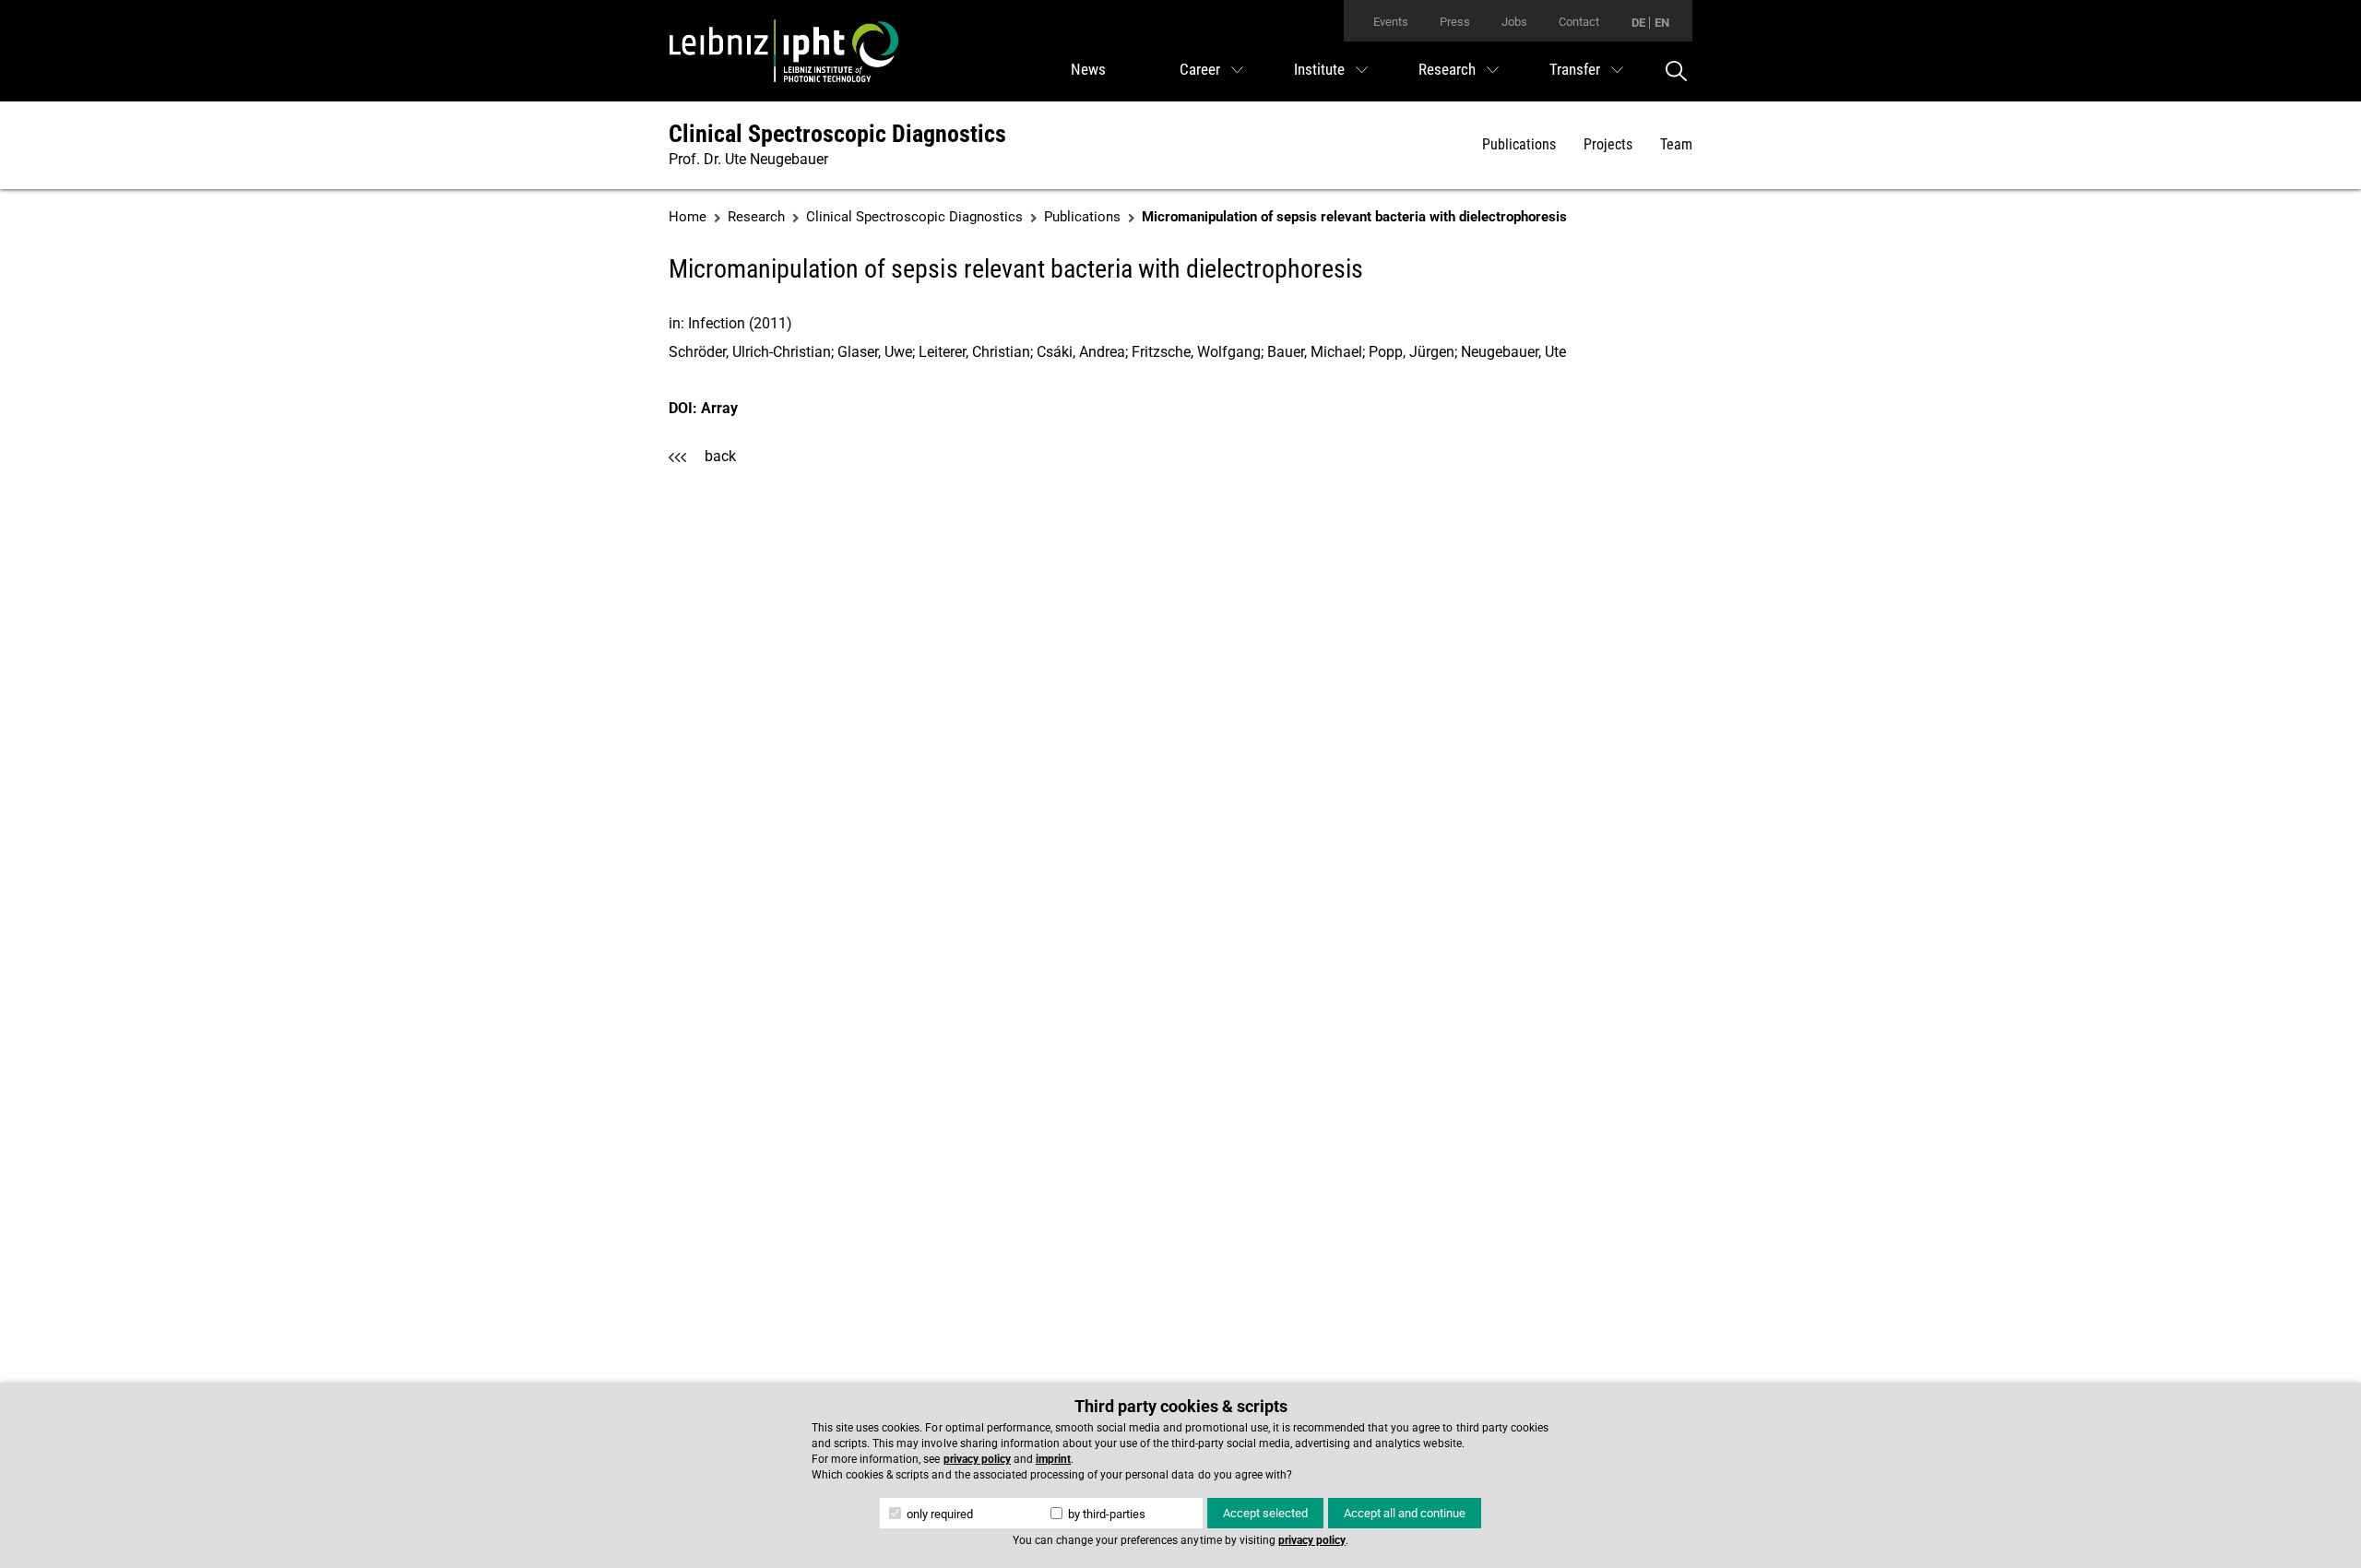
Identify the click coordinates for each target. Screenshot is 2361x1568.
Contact (1579, 22)
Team (1676, 144)
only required (938, 1514)
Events (1391, 22)
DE (1638, 23)
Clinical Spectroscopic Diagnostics (837, 134)
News (1088, 69)
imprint (1053, 1459)
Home (688, 217)
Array (719, 408)
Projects (1608, 144)
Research (1447, 69)
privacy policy (977, 1459)
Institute (1319, 69)
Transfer (1575, 69)
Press (1455, 22)
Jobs (1514, 22)
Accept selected (1265, 1513)
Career (1200, 69)
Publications (1519, 144)
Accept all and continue (1405, 1513)
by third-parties (1105, 1514)
